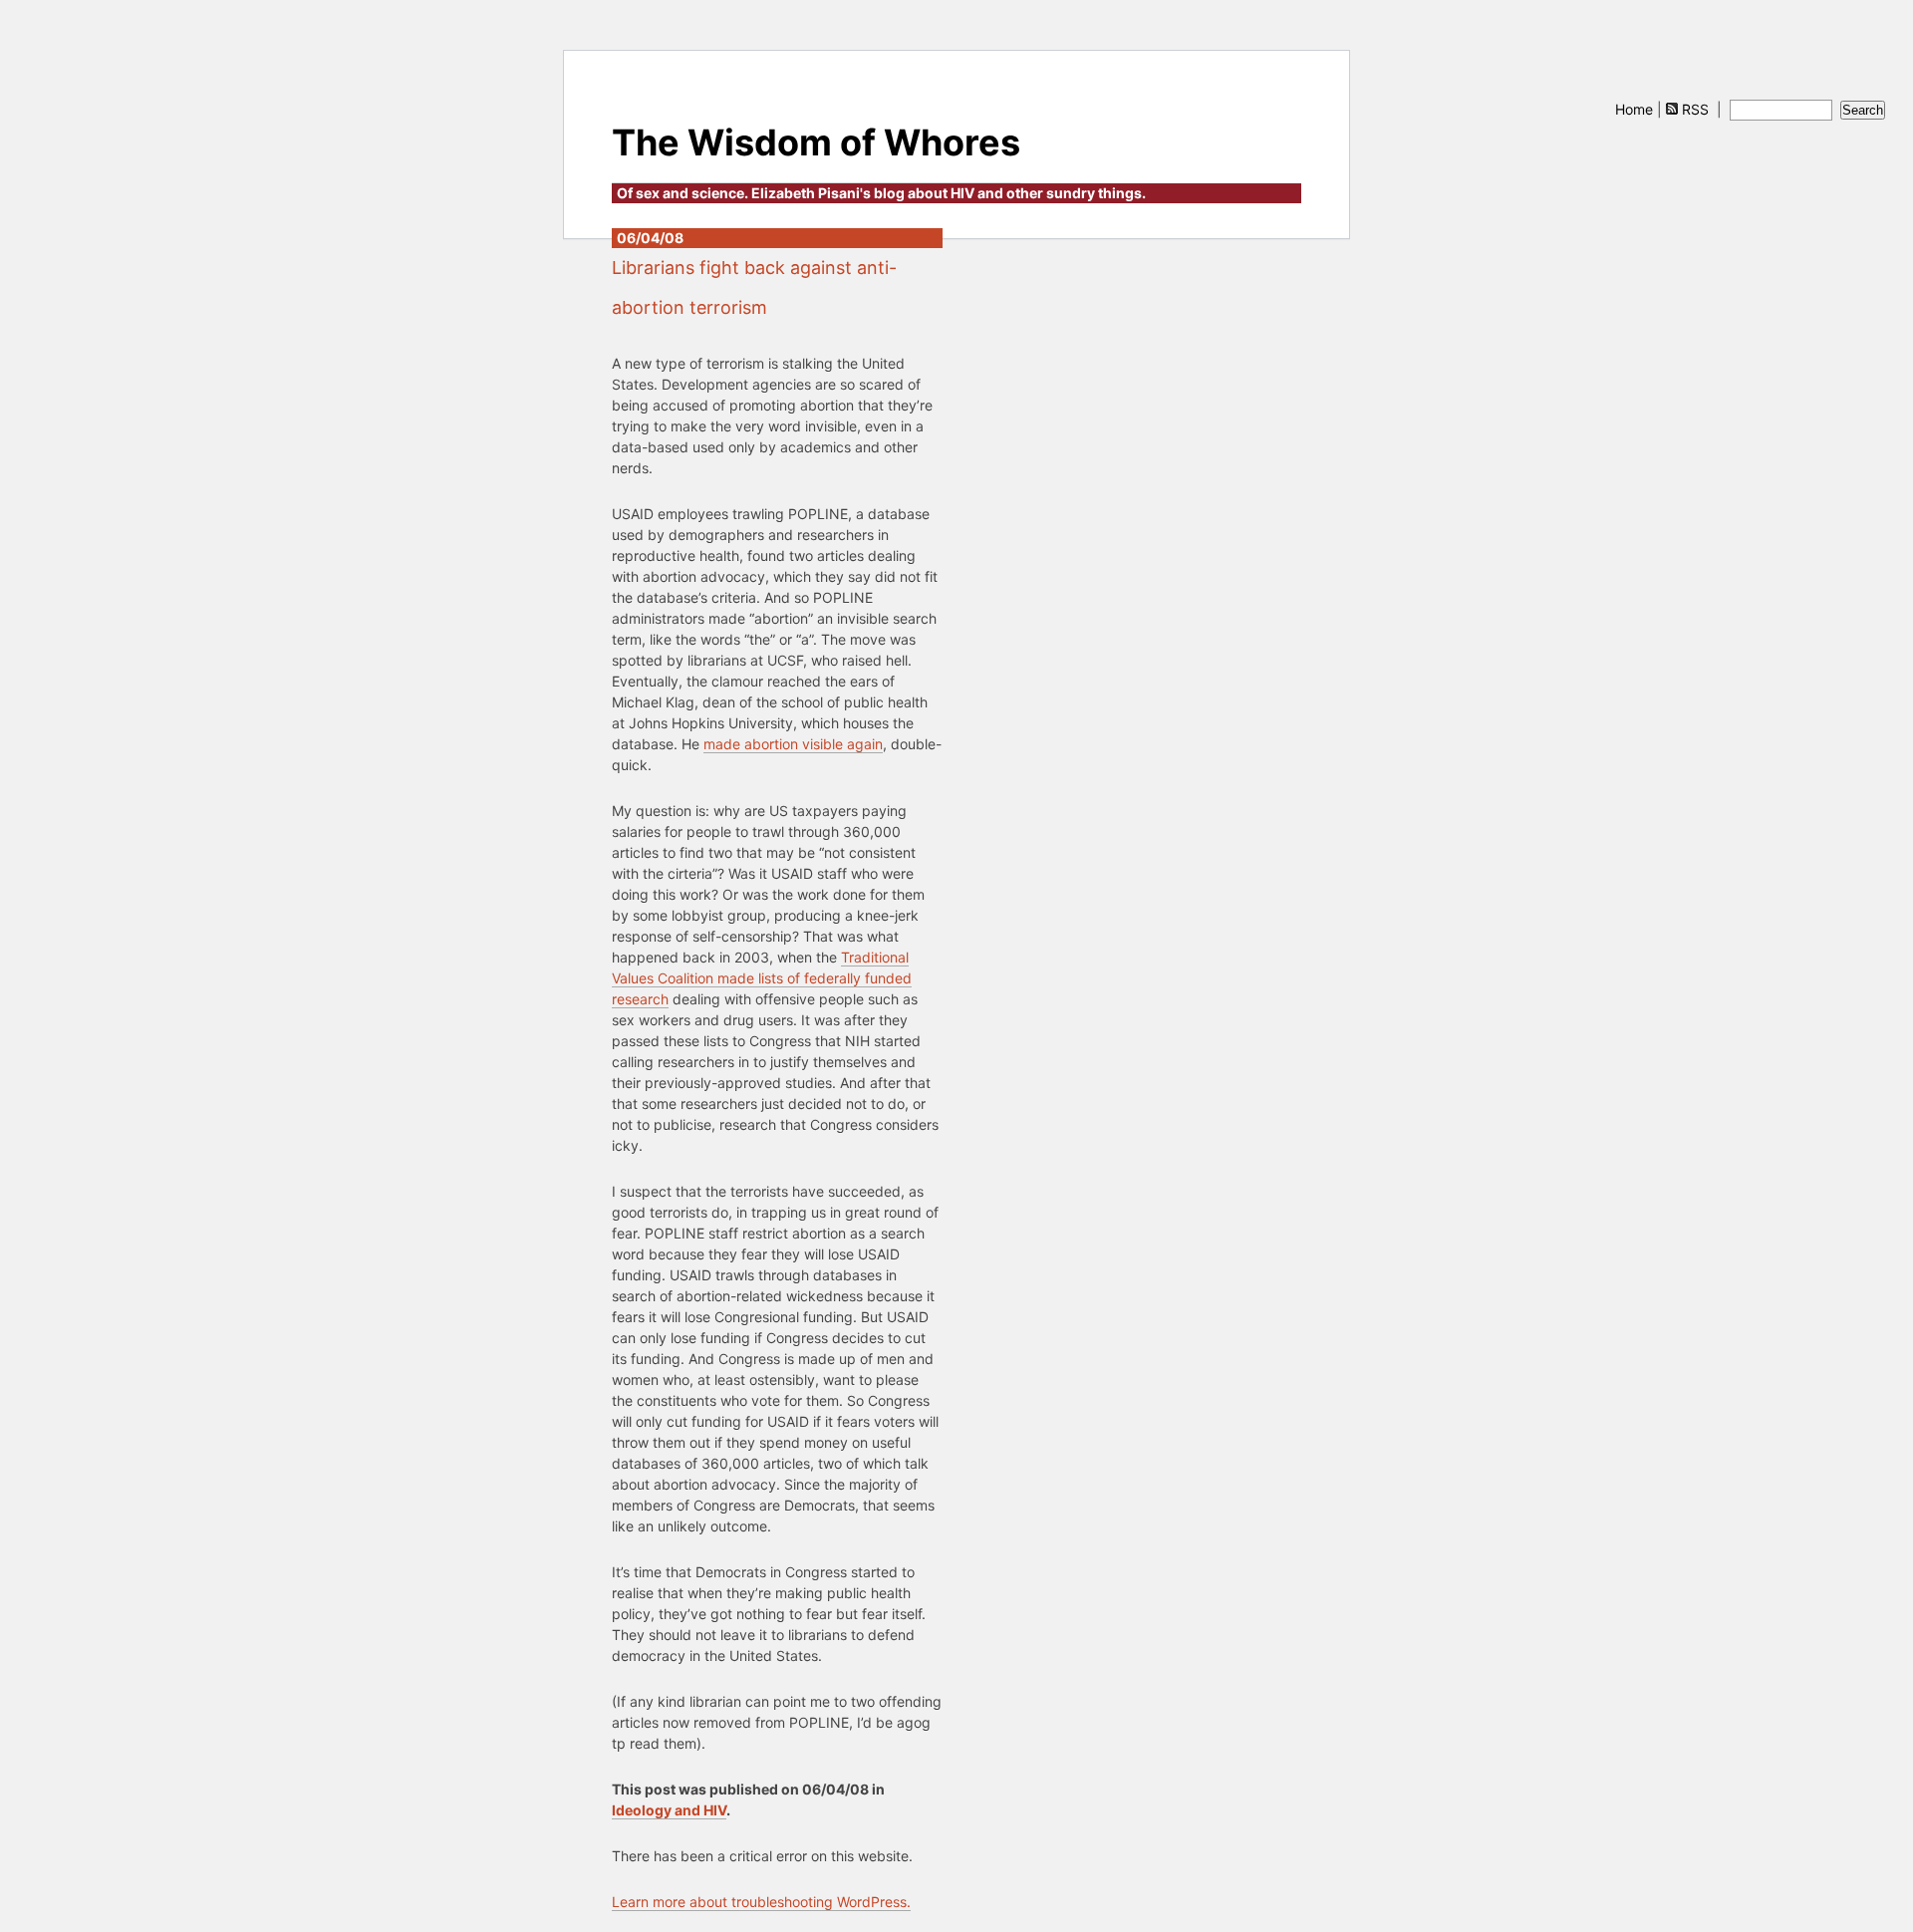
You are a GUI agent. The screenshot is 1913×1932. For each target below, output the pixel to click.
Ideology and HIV (669, 1810)
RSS (1695, 109)
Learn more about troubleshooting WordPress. (761, 1902)
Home (1634, 109)
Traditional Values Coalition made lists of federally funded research (762, 978)
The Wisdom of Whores (816, 142)
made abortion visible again (793, 744)
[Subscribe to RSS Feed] (1672, 109)
